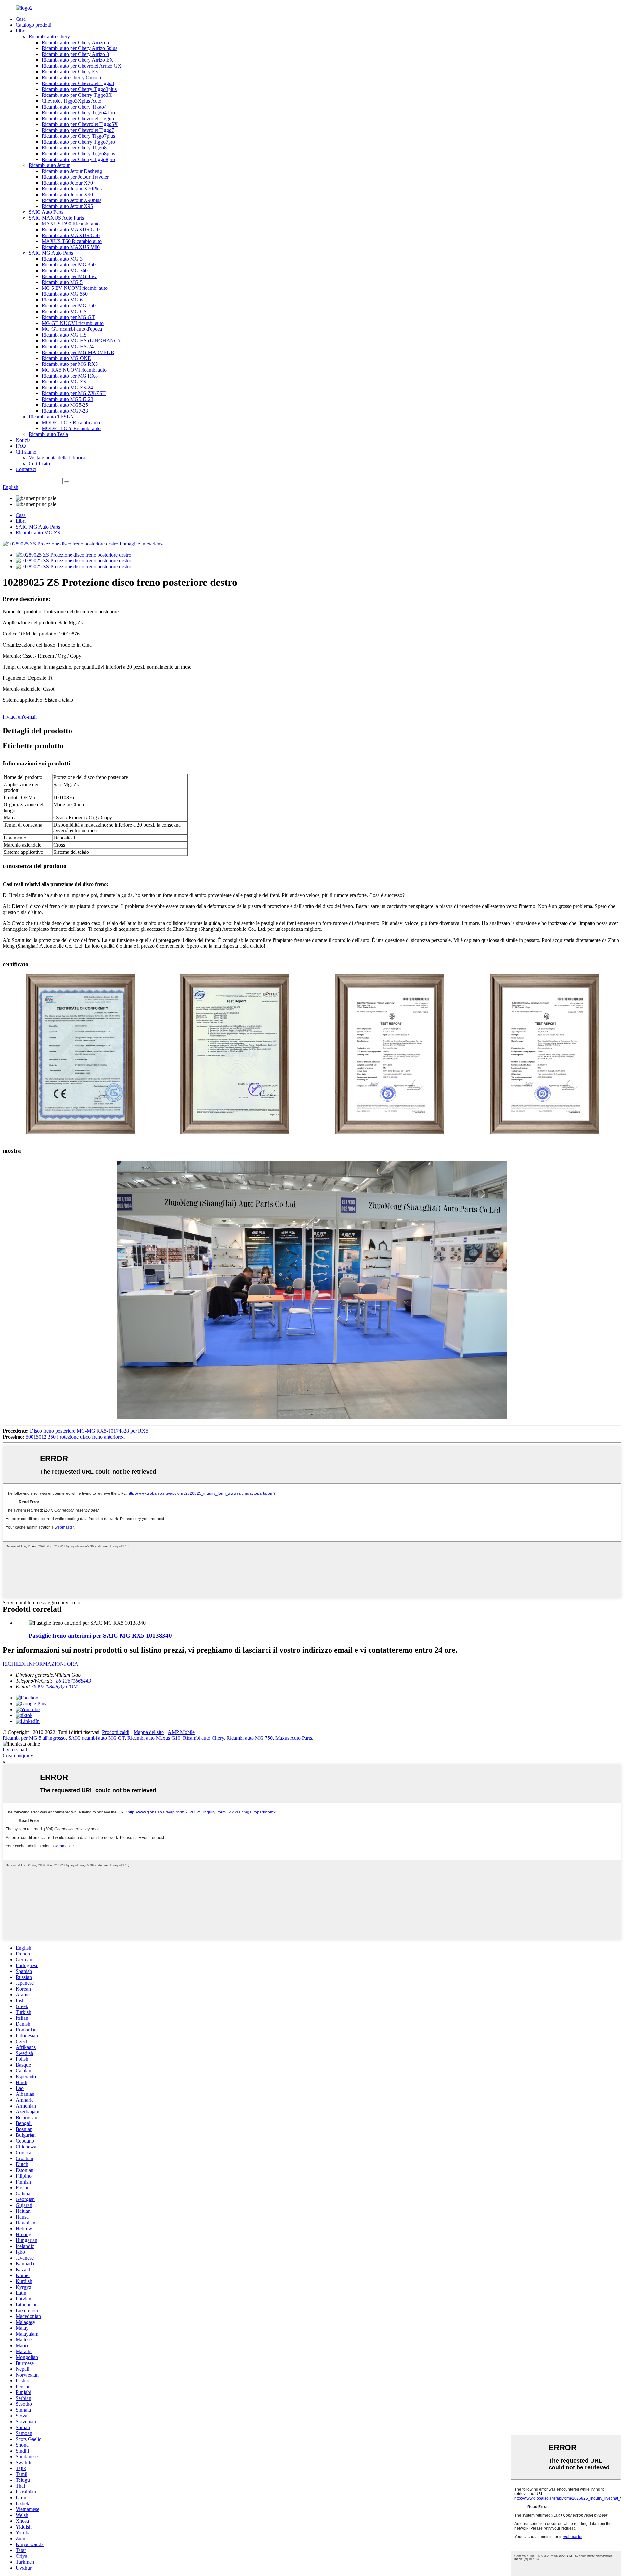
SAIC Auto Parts (46, 212)
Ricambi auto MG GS (64, 311)
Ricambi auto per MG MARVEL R (78, 352)
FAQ (21, 446)
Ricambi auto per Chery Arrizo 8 (75, 54)
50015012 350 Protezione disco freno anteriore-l (75, 1437)
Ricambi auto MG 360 (65, 270)
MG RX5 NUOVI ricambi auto (74, 370)
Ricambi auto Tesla (48, 434)
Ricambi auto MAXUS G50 (71, 235)
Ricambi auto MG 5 (62, 282)
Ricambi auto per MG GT (68, 317)
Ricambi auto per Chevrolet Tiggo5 (78, 118)
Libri (21, 31)
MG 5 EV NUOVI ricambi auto (75, 288)
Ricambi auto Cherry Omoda (71, 77)
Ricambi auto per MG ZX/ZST (74, 393)
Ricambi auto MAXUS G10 (71, 230)
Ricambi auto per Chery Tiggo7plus (78, 136)
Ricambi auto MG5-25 (65, 405)
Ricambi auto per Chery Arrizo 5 (75, 42)
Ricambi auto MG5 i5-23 (67, 399)
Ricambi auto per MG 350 (69, 265)
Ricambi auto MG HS (64, 335)
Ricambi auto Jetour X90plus (71, 200)
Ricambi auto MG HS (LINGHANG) (81, 341)
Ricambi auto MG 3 (62, 259)
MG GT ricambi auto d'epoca (72, 329)
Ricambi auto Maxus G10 (154, 1738)
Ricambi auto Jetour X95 (67, 206)
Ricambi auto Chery (49, 37)
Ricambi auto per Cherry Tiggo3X (77, 95)
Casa (21, 19)
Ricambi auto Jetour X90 (67, 194)
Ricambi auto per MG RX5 (70, 364)
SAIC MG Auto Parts (51, 253)
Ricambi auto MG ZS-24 (67, 387)
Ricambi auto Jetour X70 (67, 183)
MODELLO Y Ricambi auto (71, 428)
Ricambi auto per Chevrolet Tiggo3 (78, 83)
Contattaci (26, 469)
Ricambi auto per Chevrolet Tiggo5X (80, 124)
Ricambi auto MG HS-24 (68, 346)
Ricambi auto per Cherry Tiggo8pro (78, 159)
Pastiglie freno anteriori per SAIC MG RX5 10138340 (100, 1636)
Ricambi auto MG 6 (62, 300)
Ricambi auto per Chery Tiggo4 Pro (78, 113)
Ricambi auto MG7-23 (65, 411)
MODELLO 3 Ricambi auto (71, 423)
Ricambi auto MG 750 (250, 1738)
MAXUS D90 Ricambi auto (71, 224)
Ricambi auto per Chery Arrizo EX (78, 60)
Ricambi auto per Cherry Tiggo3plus (79, 89)
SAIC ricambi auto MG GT (97, 1738)
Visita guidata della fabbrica (57, 458)
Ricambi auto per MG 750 (69, 306)
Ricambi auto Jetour (49, 165)
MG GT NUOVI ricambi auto (73, 323)
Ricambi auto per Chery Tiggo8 (74, 148)
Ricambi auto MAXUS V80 (71, 247)
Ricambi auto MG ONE (66, 358)
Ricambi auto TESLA (51, 417)
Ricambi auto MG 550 (65, 294)
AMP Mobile (181, 1732)
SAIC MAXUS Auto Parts (56, 218)
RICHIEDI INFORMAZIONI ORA (40, 1664)
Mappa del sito (149, 1732)
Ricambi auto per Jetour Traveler (75, 177)
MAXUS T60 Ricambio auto (72, 241)
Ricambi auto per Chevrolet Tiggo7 (78, 130)
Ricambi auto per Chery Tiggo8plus (78, 154)
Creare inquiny (18, 1756)
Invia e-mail (15, 1750)
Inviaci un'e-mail (20, 717)
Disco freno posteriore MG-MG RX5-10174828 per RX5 (89, 1431)
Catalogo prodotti (33, 25)
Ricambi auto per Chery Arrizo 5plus (79, 48)
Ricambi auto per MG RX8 (70, 376)
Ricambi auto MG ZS (64, 382)
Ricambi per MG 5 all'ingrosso (34, 1738)
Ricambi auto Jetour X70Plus (72, 189)
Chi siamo (26, 452)
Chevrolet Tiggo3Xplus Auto (71, 101)
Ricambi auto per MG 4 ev (69, 276)
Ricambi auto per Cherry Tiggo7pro (78, 142)
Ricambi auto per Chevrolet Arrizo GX (82, 66)
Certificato (39, 463)
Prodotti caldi (116, 1732)
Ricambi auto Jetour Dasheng (72, 171)
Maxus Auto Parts (294, 1738)
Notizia (23, 440)
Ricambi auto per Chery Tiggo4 (74, 107)
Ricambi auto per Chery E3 (70, 72)
